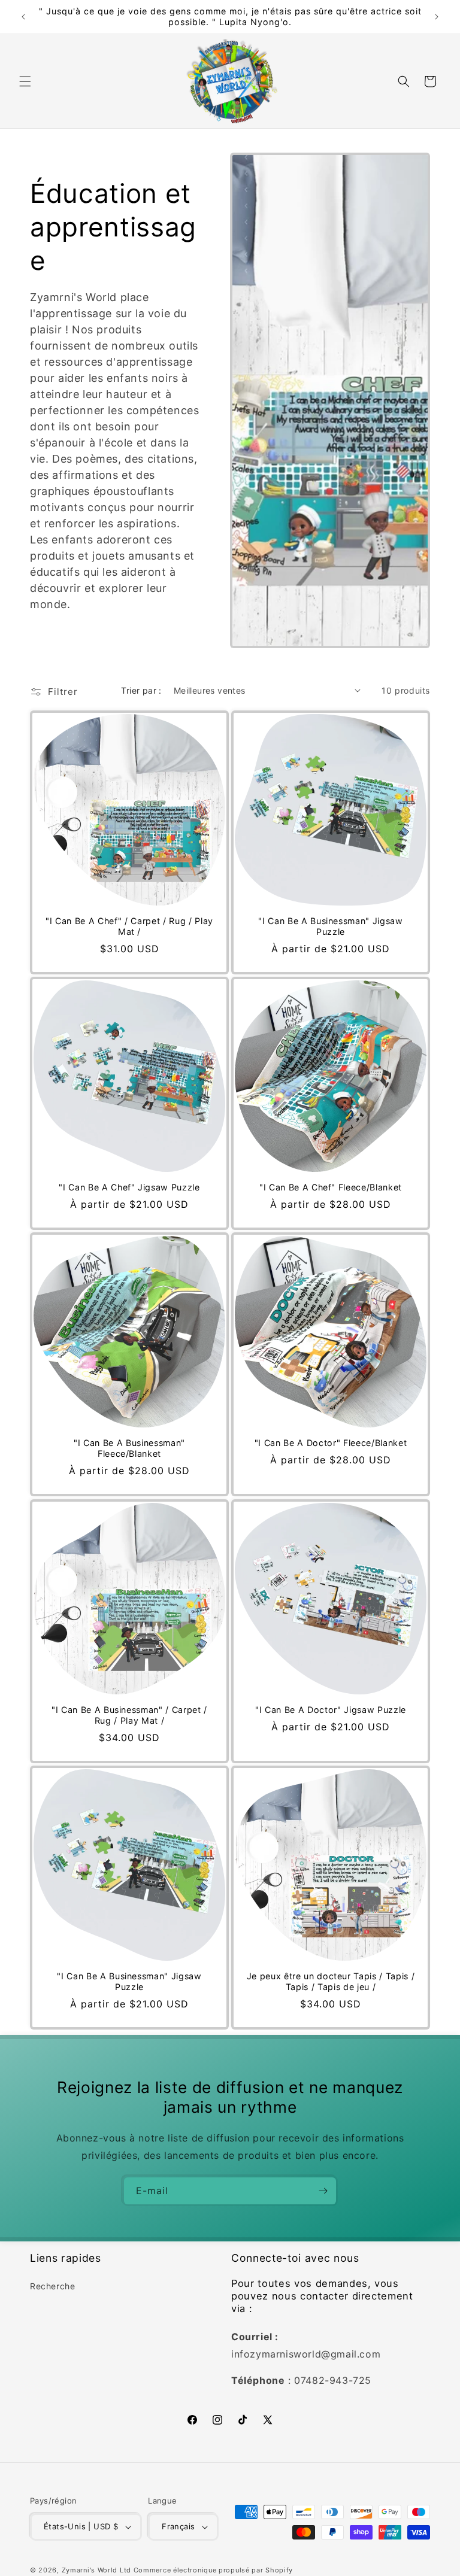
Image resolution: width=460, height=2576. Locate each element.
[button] (25, 81)
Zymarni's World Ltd (96, 2570)
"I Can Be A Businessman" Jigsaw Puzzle (330, 926)
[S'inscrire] (323, 2191)
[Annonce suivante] (437, 17)
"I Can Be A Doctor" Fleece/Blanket (331, 1443)
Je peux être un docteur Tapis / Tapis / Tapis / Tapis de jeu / (331, 1981)
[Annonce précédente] (23, 17)
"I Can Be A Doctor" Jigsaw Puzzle (331, 1710)
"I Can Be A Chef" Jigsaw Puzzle (129, 1187)
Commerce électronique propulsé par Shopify (213, 2570)
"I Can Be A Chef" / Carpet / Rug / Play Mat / (129, 926)
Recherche (52, 2286)
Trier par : (141, 690)
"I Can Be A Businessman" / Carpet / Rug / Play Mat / (129, 1715)
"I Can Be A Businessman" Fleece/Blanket (129, 1448)
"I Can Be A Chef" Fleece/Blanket (331, 1187)
